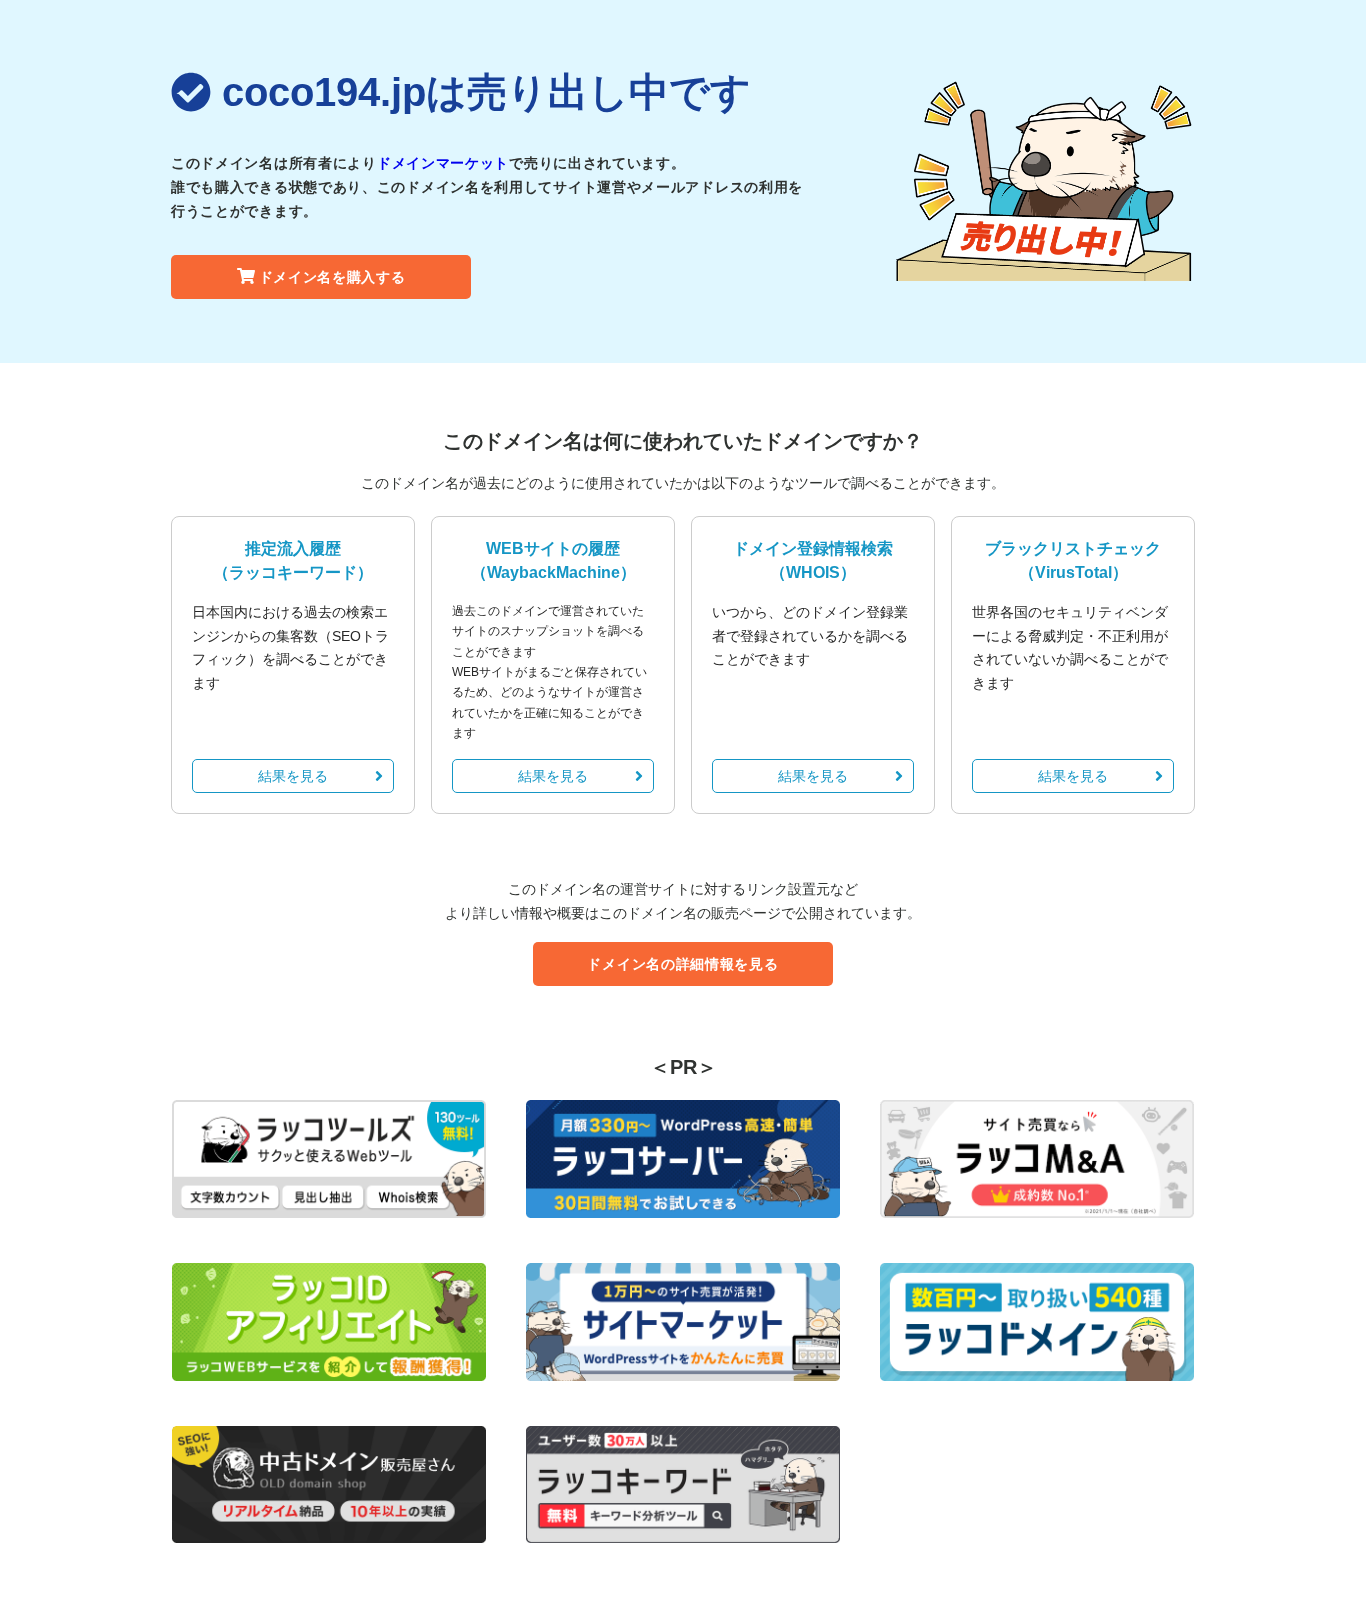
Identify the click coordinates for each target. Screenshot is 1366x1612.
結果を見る (293, 776)
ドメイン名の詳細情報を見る (682, 964)
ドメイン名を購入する (332, 277)
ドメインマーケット (443, 163)
